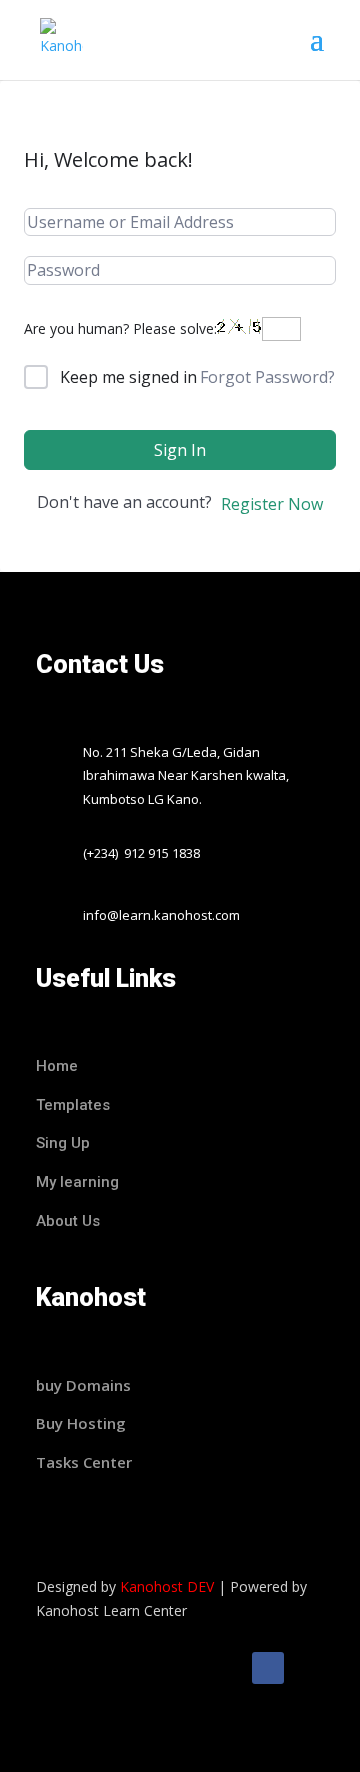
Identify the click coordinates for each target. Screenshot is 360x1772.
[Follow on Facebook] (268, 1668)
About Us (68, 1221)
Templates (75, 1105)
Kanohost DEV (167, 1586)
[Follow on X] (308, 1668)
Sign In (180, 450)
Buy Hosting (81, 1423)
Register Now (272, 504)
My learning (77, 1182)
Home (57, 1066)
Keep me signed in (128, 377)
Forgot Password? (267, 377)
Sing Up (63, 1143)
